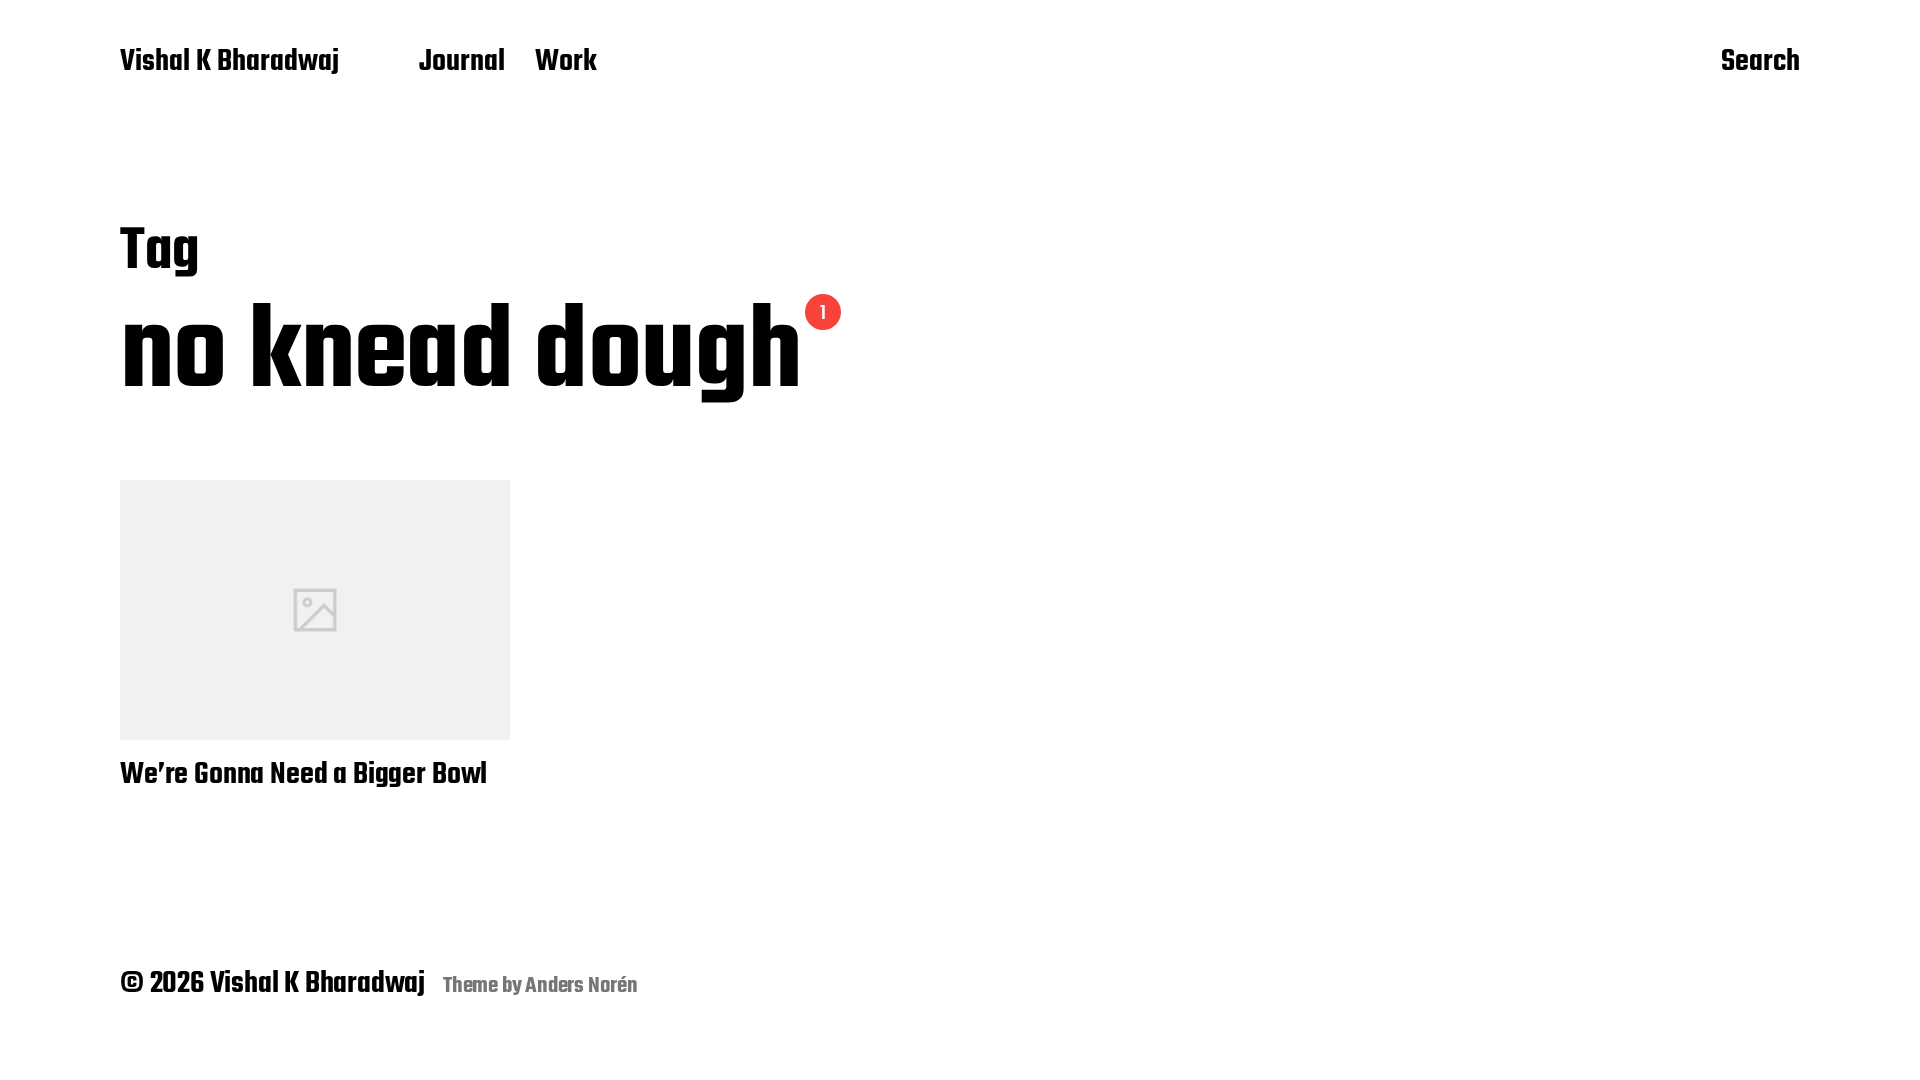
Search (1760, 63)
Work (566, 63)
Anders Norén (581, 986)
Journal (462, 63)
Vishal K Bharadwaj (229, 63)
